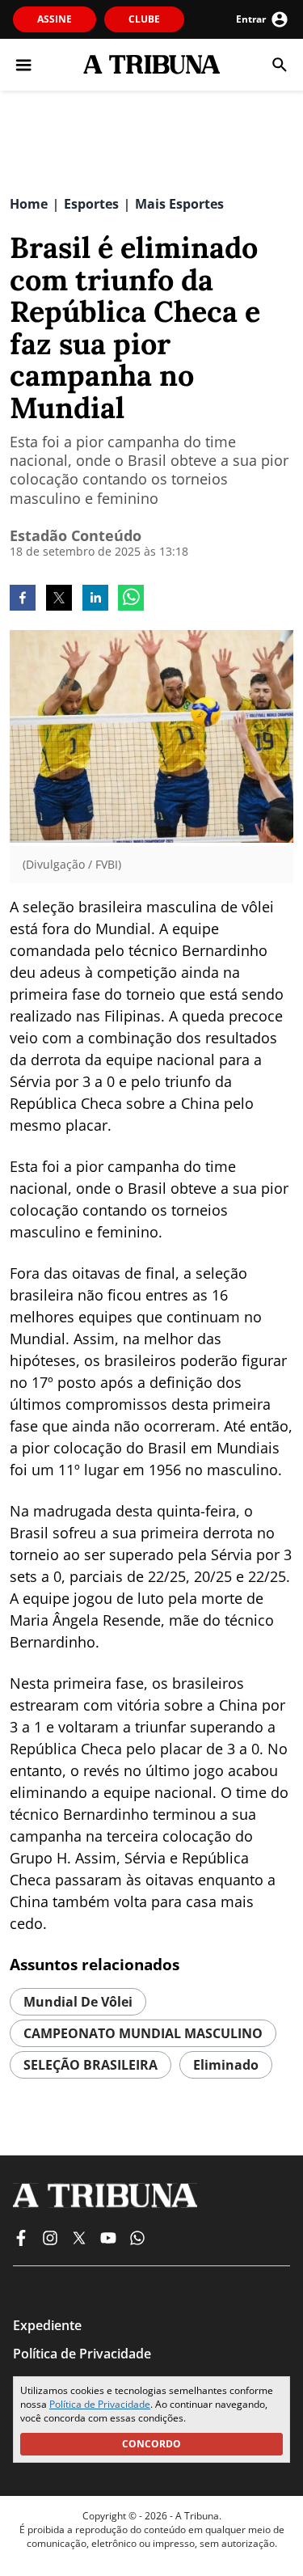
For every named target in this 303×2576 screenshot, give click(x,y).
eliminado (226, 2065)
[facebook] (23, 599)
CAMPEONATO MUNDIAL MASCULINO (143, 2033)
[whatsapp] (131, 599)
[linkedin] (95, 599)
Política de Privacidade (100, 2404)
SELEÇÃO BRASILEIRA (90, 2065)
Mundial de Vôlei (78, 2002)
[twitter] (59, 599)
